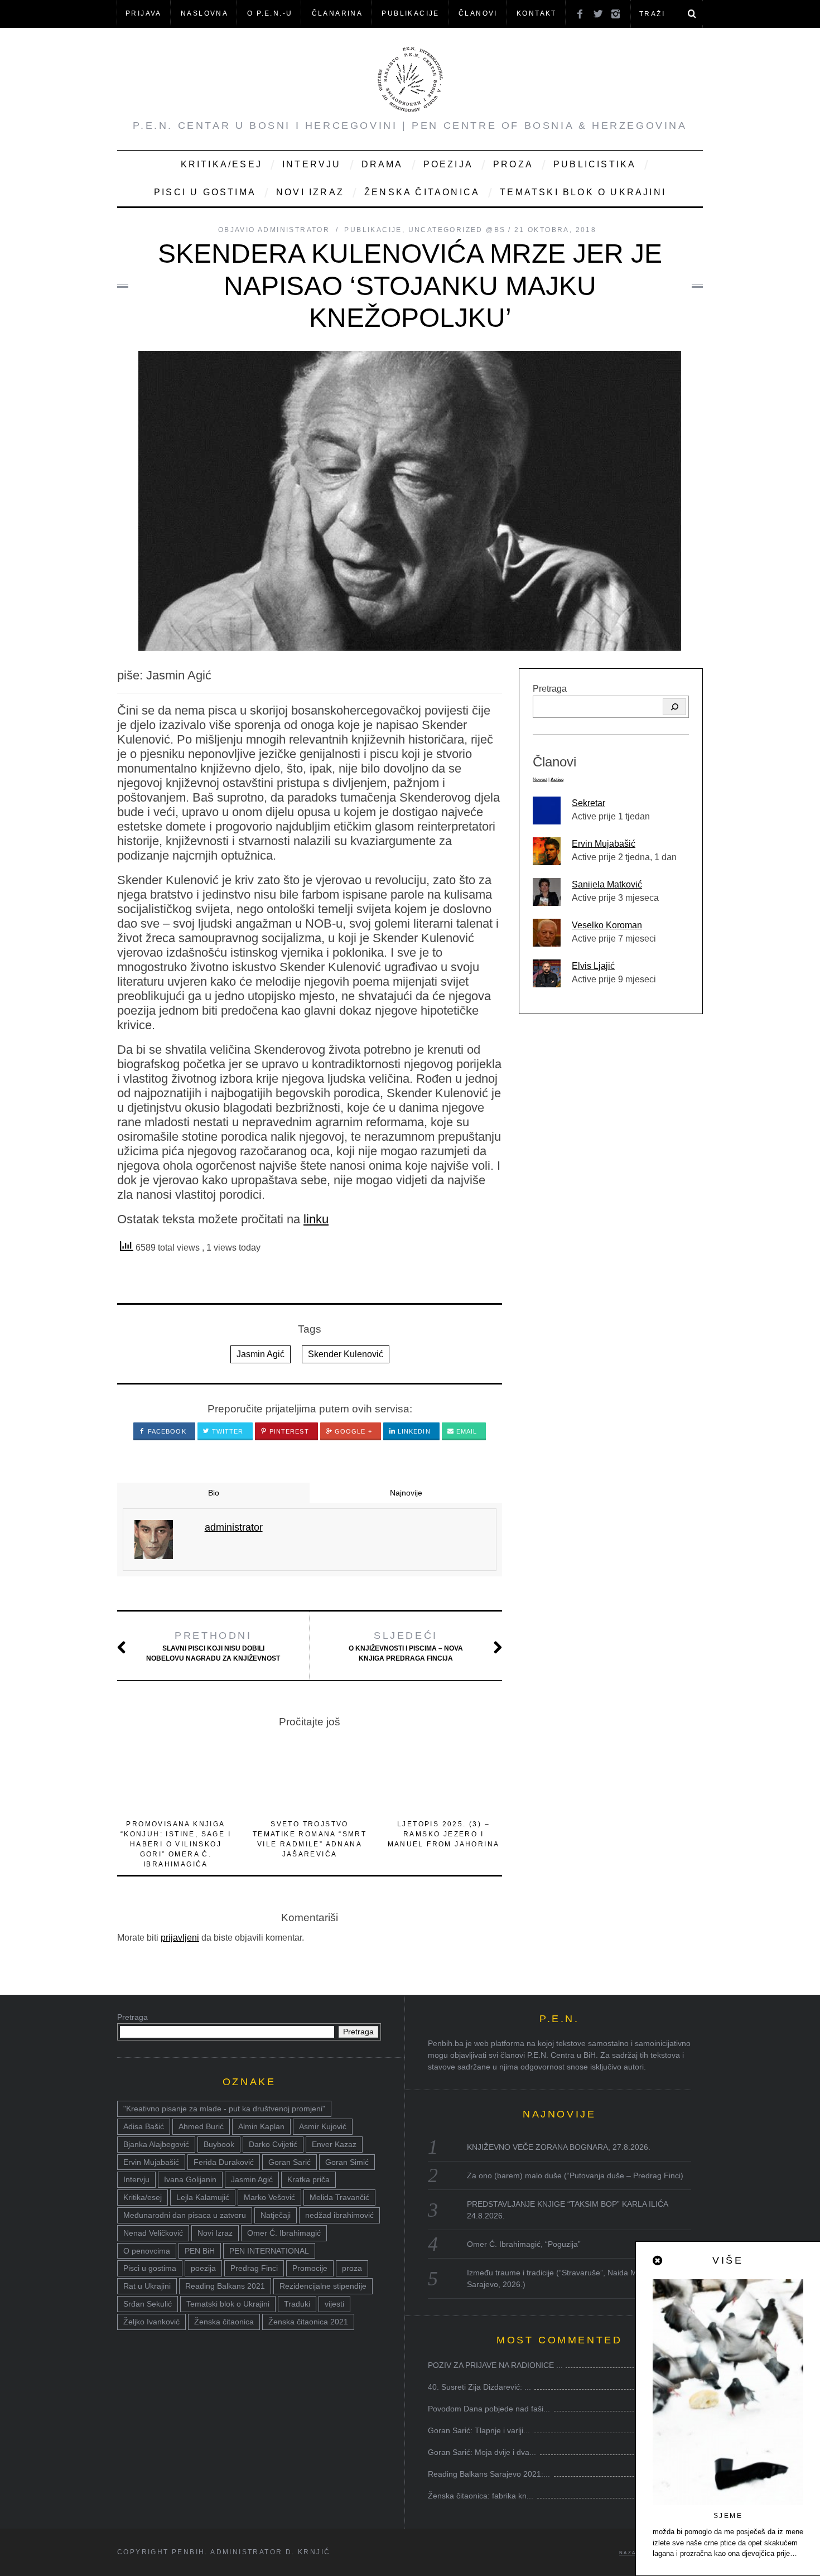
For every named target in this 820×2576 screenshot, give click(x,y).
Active (557, 780)
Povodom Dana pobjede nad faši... (489, 2409)
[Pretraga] (674, 707)
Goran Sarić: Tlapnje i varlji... (479, 2430)
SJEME (728, 2516)
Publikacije (410, 13)
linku (316, 1219)
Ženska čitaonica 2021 (308, 2322)
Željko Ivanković (151, 2322)
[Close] (658, 2261)
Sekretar (589, 803)
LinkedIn (413, 1431)
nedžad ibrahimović (339, 2215)
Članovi (478, 13)
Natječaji (276, 2215)
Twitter (227, 1431)
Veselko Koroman (607, 925)
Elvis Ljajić (593, 966)
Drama (382, 164)
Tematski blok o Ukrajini (583, 192)
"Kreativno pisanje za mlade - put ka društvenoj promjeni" (224, 2109)
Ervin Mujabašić (604, 844)
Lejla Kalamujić (203, 2197)
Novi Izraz (310, 192)
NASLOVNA (204, 13)
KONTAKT (537, 13)
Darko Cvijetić (273, 2144)
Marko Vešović (269, 2197)
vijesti (334, 2304)
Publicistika (595, 164)
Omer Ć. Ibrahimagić (284, 2233)
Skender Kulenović (346, 1354)
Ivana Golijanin (190, 2179)
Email (466, 1431)
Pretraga (550, 689)
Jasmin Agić (261, 1354)
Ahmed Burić (201, 2126)
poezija (203, 2268)
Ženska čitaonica (422, 192)
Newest (540, 780)
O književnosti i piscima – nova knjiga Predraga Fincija (406, 1646)
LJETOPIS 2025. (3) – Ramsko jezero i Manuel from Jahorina (444, 1834)
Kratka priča (308, 2179)
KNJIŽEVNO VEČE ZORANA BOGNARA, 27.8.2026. (559, 2147)
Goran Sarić (290, 2162)
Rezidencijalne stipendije (323, 2286)
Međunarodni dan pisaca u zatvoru (185, 2215)
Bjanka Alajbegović (156, 2144)
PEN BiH (200, 2251)
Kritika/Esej (221, 164)
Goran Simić (347, 2162)
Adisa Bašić (144, 2126)
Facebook (166, 1431)
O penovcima (147, 2251)
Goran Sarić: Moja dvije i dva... (482, 2452)
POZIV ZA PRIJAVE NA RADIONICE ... (495, 2365)
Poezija (448, 164)
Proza (513, 164)
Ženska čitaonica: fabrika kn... (481, 2496)
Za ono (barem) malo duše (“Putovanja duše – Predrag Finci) (575, 2175)
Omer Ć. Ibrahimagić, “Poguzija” (524, 2244)
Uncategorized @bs (457, 230)
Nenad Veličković (153, 2233)
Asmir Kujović (323, 2126)
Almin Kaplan (261, 2126)
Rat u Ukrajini (147, 2286)
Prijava (144, 13)
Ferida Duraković (224, 2162)
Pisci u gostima (205, 192)
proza (352, 2268)
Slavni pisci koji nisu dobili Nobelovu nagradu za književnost (213, 1646)
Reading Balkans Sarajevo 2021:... (489, 2474)
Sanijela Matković (607, 884)
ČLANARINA (337, 13)
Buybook (219, 2144)
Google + (352, 1431)
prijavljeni (180, 1938)
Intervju (312, 164)
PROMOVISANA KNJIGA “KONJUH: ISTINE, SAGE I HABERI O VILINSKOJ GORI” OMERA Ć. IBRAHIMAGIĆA (176, 1844)
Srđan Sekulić (148, 2304)
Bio (214, 1493)
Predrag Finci (254, 2268)
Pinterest (288, 1431)
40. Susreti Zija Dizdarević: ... (479, 2387)
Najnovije (406, 1493)
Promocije (310, 2268)
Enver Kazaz (334, 2144)
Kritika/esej (143, 2197)
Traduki (297, 2304)
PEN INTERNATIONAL (269, 2251)
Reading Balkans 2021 (225, 2286)
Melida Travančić (339, 2197)
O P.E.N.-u (270, 13)
